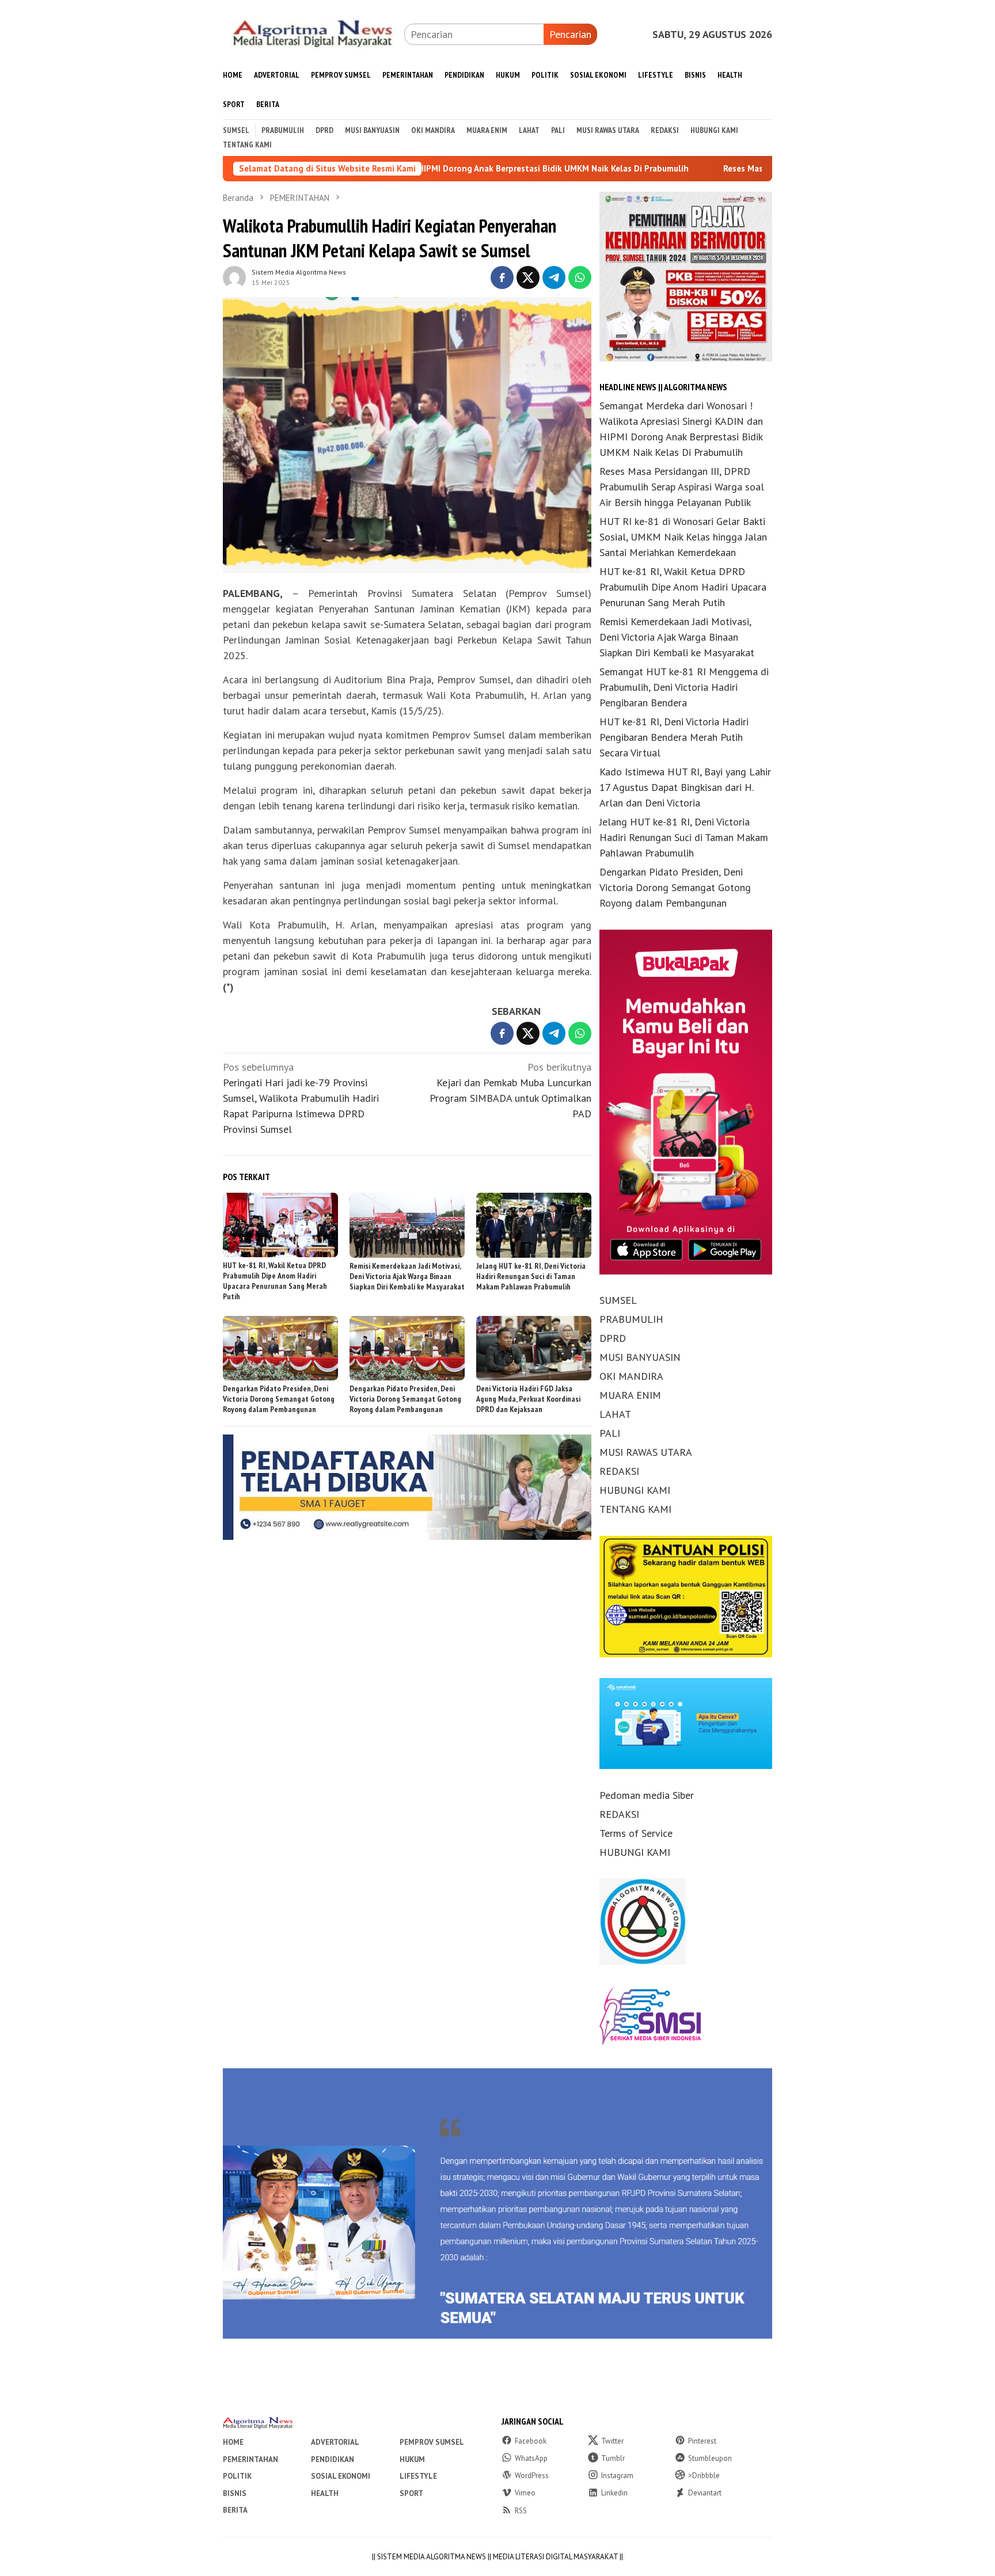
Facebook (531, 2441)
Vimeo (525, 2493)
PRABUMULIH (631, 1320)
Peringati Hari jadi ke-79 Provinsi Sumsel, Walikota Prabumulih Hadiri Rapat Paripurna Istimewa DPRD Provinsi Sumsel (301, 1098)
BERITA (235, 2510)
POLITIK (237, 2476)
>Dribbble (704, 2476)
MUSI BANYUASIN (640, 1358)
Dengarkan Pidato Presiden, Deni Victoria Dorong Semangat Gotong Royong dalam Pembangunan (279, 1399)
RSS (521, 2511)
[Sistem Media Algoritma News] (314, 33)
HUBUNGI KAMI (635, 1491)
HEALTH (325, 2493)
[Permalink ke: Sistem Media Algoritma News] (234, 276)
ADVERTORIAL (335, 2442)
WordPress (532, 2476)
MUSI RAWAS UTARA (646, 1453)
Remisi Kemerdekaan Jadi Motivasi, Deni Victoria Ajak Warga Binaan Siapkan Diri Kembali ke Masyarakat (407, 1276)
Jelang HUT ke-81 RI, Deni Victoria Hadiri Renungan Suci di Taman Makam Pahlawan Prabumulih (531, 1276)
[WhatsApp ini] (580, 277)
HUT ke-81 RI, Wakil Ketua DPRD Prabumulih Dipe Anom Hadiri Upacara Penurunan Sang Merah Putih (275, 1281)
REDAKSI (619, 1472)
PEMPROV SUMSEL (432, 2442)
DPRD (613, 1339)
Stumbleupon (710, 2458)
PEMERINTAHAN (250, 2459)
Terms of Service (636, 1833)
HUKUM (412, 2459)
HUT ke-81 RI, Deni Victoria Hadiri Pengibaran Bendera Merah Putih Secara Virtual (674, 738)
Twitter (612, 2441)
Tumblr (613, 2458)
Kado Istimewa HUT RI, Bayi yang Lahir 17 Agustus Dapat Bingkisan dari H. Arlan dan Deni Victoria (685, 788)
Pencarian (570, 34)
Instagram (617, 2476)
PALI (610, 1434)
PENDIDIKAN (333, 2459)
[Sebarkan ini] (502, 277)
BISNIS (235, 2493)
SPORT (411, 2493)
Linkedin (614, 2493)
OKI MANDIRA (631, 1377)
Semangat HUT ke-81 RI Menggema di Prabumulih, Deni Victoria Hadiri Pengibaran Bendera (684, 688)
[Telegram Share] (554, 277)
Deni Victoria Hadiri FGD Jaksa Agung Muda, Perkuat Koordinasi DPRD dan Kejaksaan (528, 1399)
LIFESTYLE (418, 2476)
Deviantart (705, 2493)
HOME (233, 2442)
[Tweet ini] (528, 277)
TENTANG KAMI (635, 1510)
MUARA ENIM (630, 1396)
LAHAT (615, 1415)
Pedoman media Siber (647, 1795)
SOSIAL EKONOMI (341, 2476)
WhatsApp (531, 2458)
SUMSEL (618, 1301)
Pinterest (702, 2441)
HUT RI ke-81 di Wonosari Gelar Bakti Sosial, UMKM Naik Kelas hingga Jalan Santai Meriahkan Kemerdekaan (683, 537)
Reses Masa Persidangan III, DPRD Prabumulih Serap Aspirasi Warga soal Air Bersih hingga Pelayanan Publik (682, 487)
